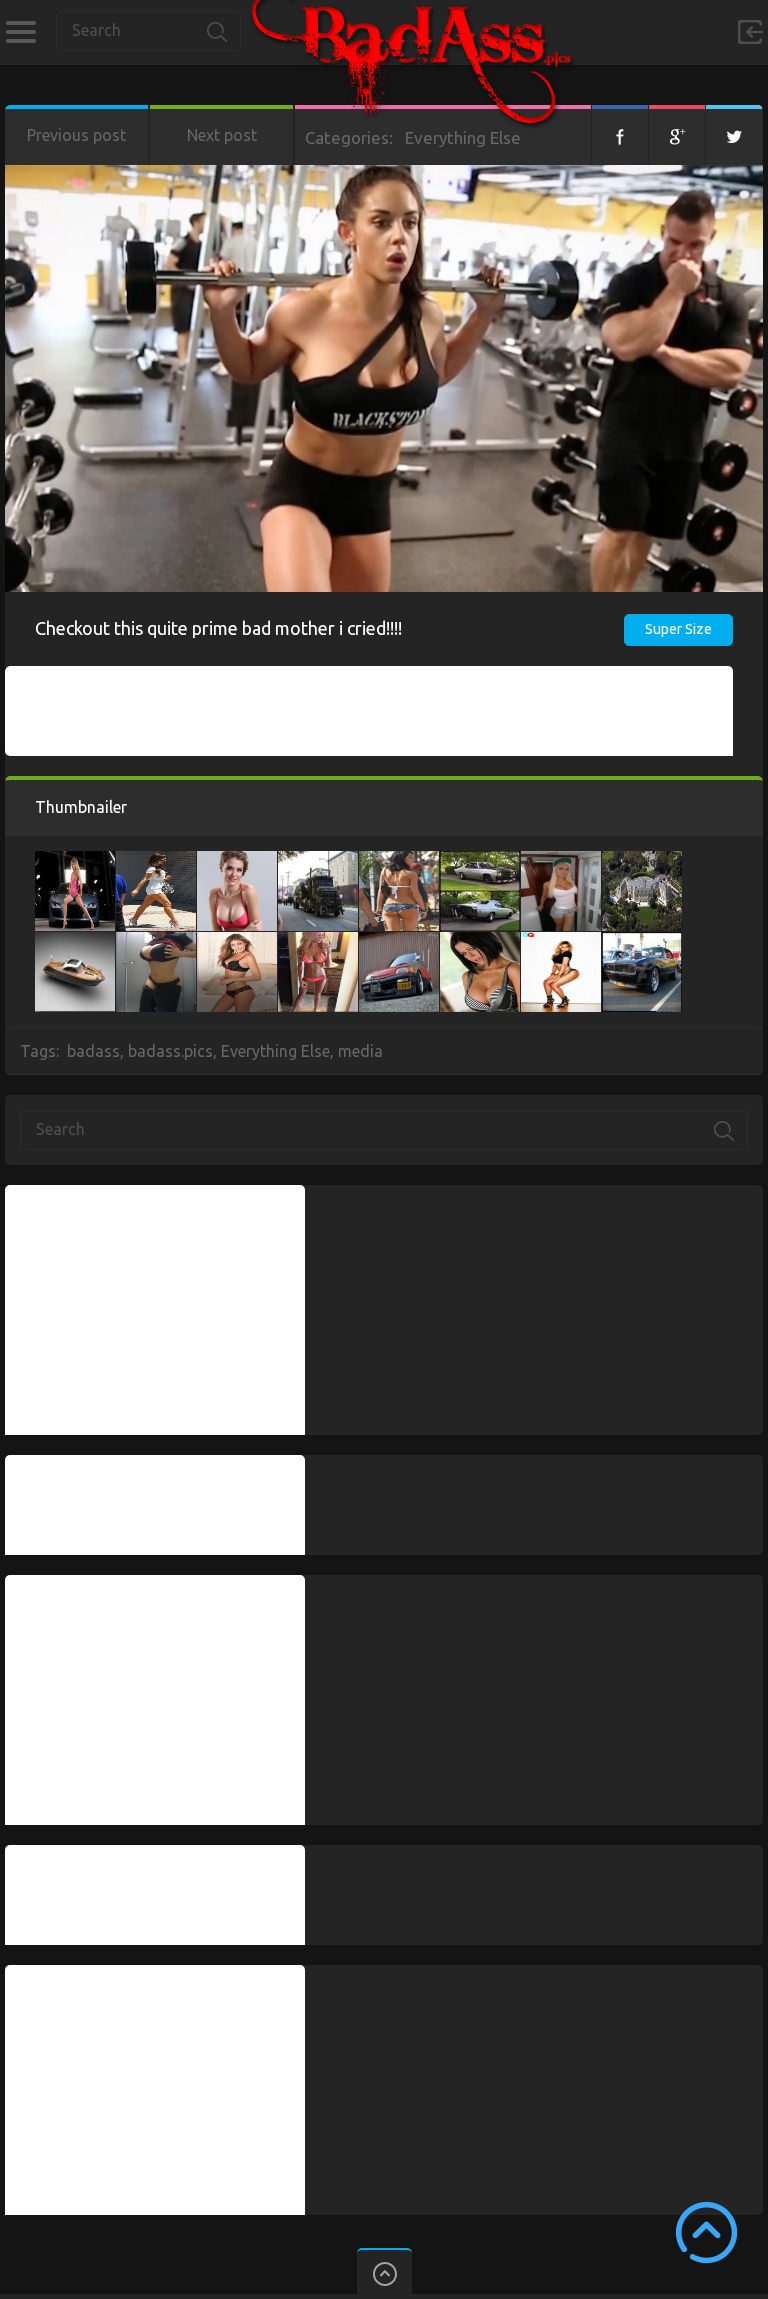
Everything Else (463, 137)
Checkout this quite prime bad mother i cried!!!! (218, 628)
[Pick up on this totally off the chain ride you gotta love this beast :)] (642, 942)
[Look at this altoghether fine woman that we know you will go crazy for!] (561, 861)
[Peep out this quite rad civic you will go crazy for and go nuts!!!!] (399, 942)
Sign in (750, 32)
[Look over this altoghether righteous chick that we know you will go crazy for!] (156, 942)
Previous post (76, 135)
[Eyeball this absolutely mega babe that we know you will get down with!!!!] (480, 942)
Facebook (620, 135)
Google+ (677, 135)
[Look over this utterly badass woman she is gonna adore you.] (237, 942)
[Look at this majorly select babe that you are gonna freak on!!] (561, 942)
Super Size (678, 629)
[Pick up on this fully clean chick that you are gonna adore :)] (75, 861)
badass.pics (170, 1051)
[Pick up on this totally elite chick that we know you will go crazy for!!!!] (399, 861)
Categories (20, 32)
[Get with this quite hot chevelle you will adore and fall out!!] (480, 861)
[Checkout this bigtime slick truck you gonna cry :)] (318, 861)
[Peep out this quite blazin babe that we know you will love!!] (156, 861)
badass (93, 1051)
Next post (222, 135)
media (360, 1051)
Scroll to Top (706, 2232)
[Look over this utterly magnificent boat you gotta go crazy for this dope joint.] (75, 942)
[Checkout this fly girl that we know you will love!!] (237, 861)
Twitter (734, 135)
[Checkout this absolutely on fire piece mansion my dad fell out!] (642, 861)
